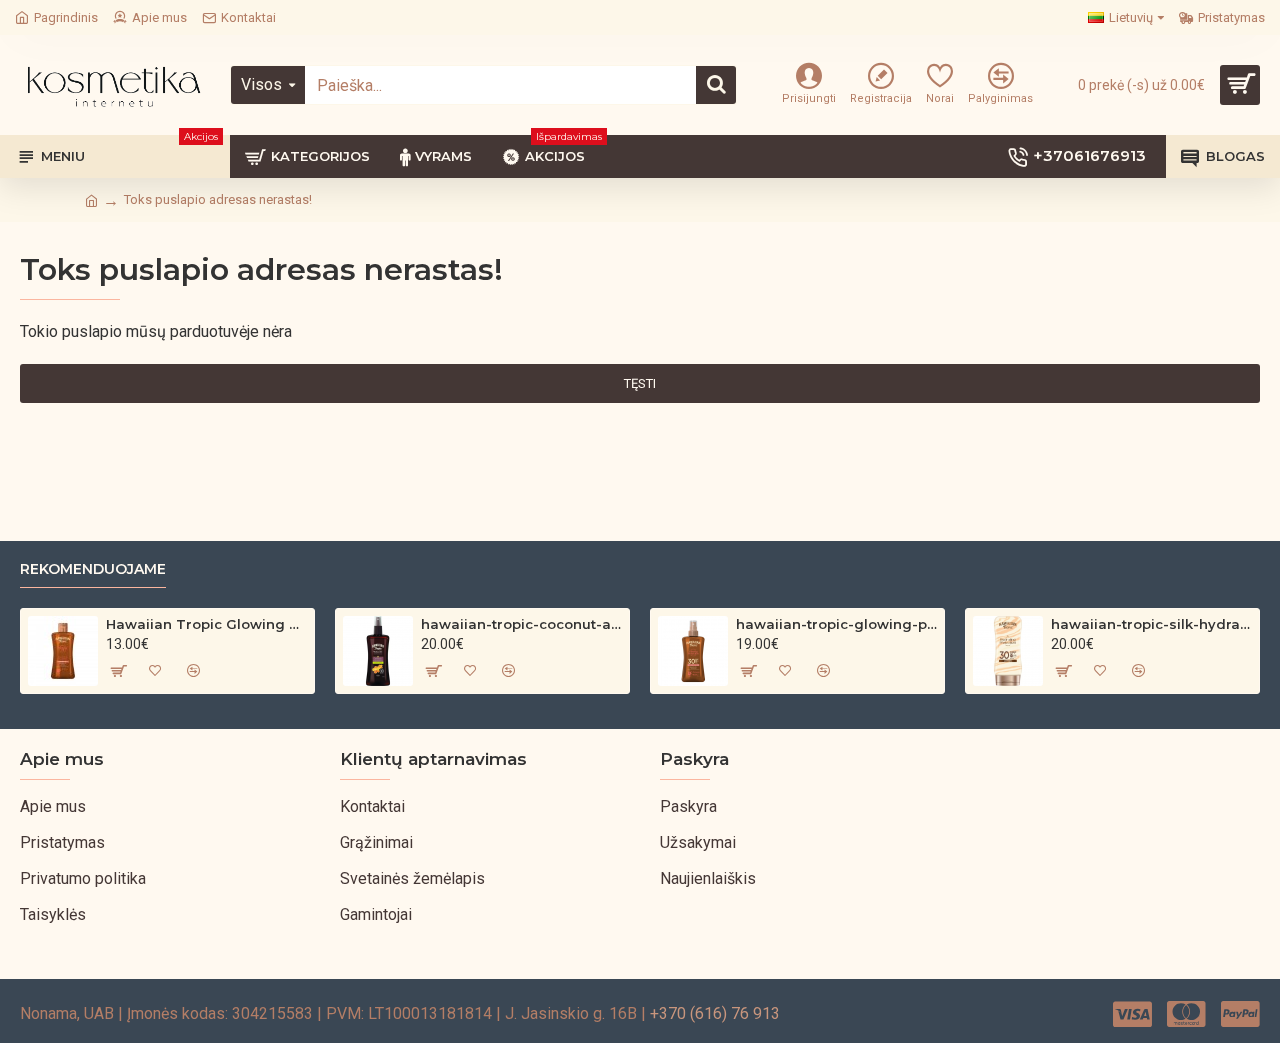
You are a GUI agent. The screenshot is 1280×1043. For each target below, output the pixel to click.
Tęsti (640, 383)
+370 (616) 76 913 (715, 1013)
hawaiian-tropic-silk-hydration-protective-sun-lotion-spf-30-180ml (1151, 624)
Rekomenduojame (93, 569)
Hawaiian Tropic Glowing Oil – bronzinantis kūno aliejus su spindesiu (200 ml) (206, 624)
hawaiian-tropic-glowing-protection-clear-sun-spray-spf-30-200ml (836, 624)
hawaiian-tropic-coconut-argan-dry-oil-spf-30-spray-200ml (521, 624)
